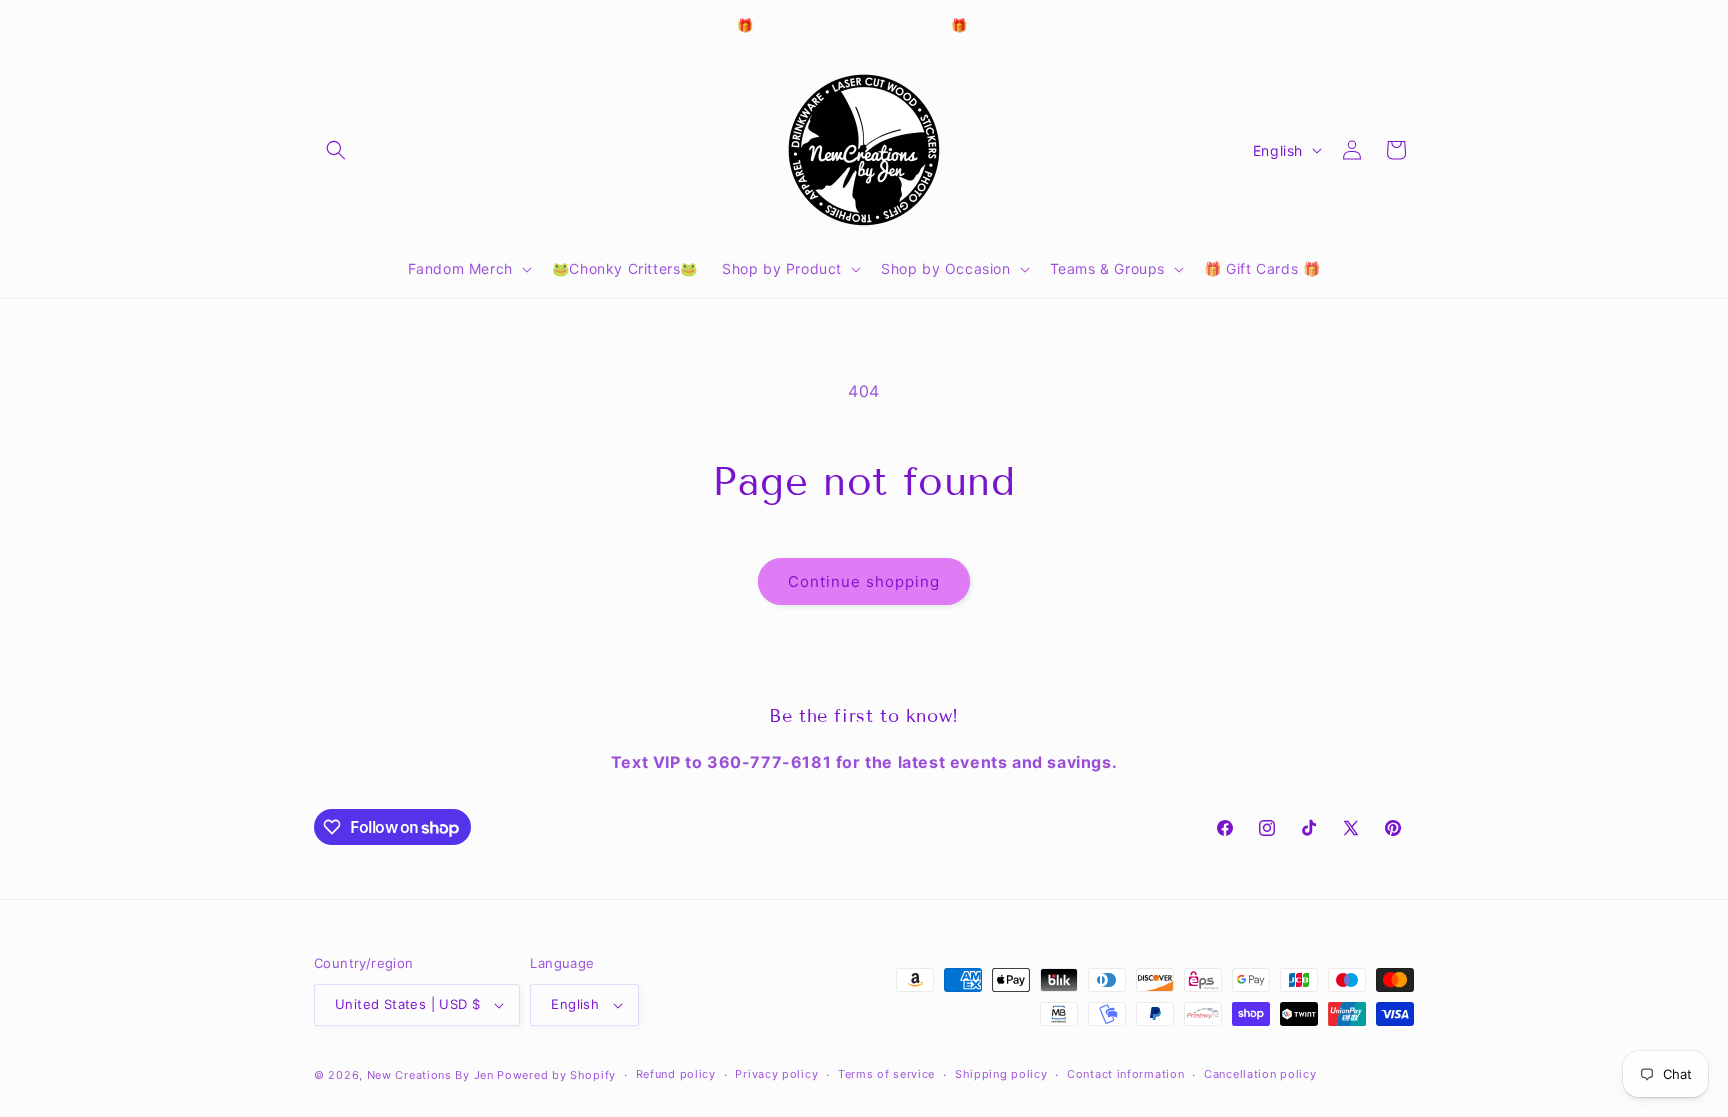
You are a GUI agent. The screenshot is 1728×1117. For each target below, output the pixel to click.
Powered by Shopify (556, 1075)
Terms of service (886, 1074)
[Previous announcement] (651, 27)
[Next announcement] (1077, 27)
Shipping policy (1001, 1074)
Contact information (1125, 1074)
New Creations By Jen (430, 1075)
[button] (336, 150)
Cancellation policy (1260, 1074)
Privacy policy (776, 1074)
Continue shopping (864, 581)
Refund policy (676, 1074)
